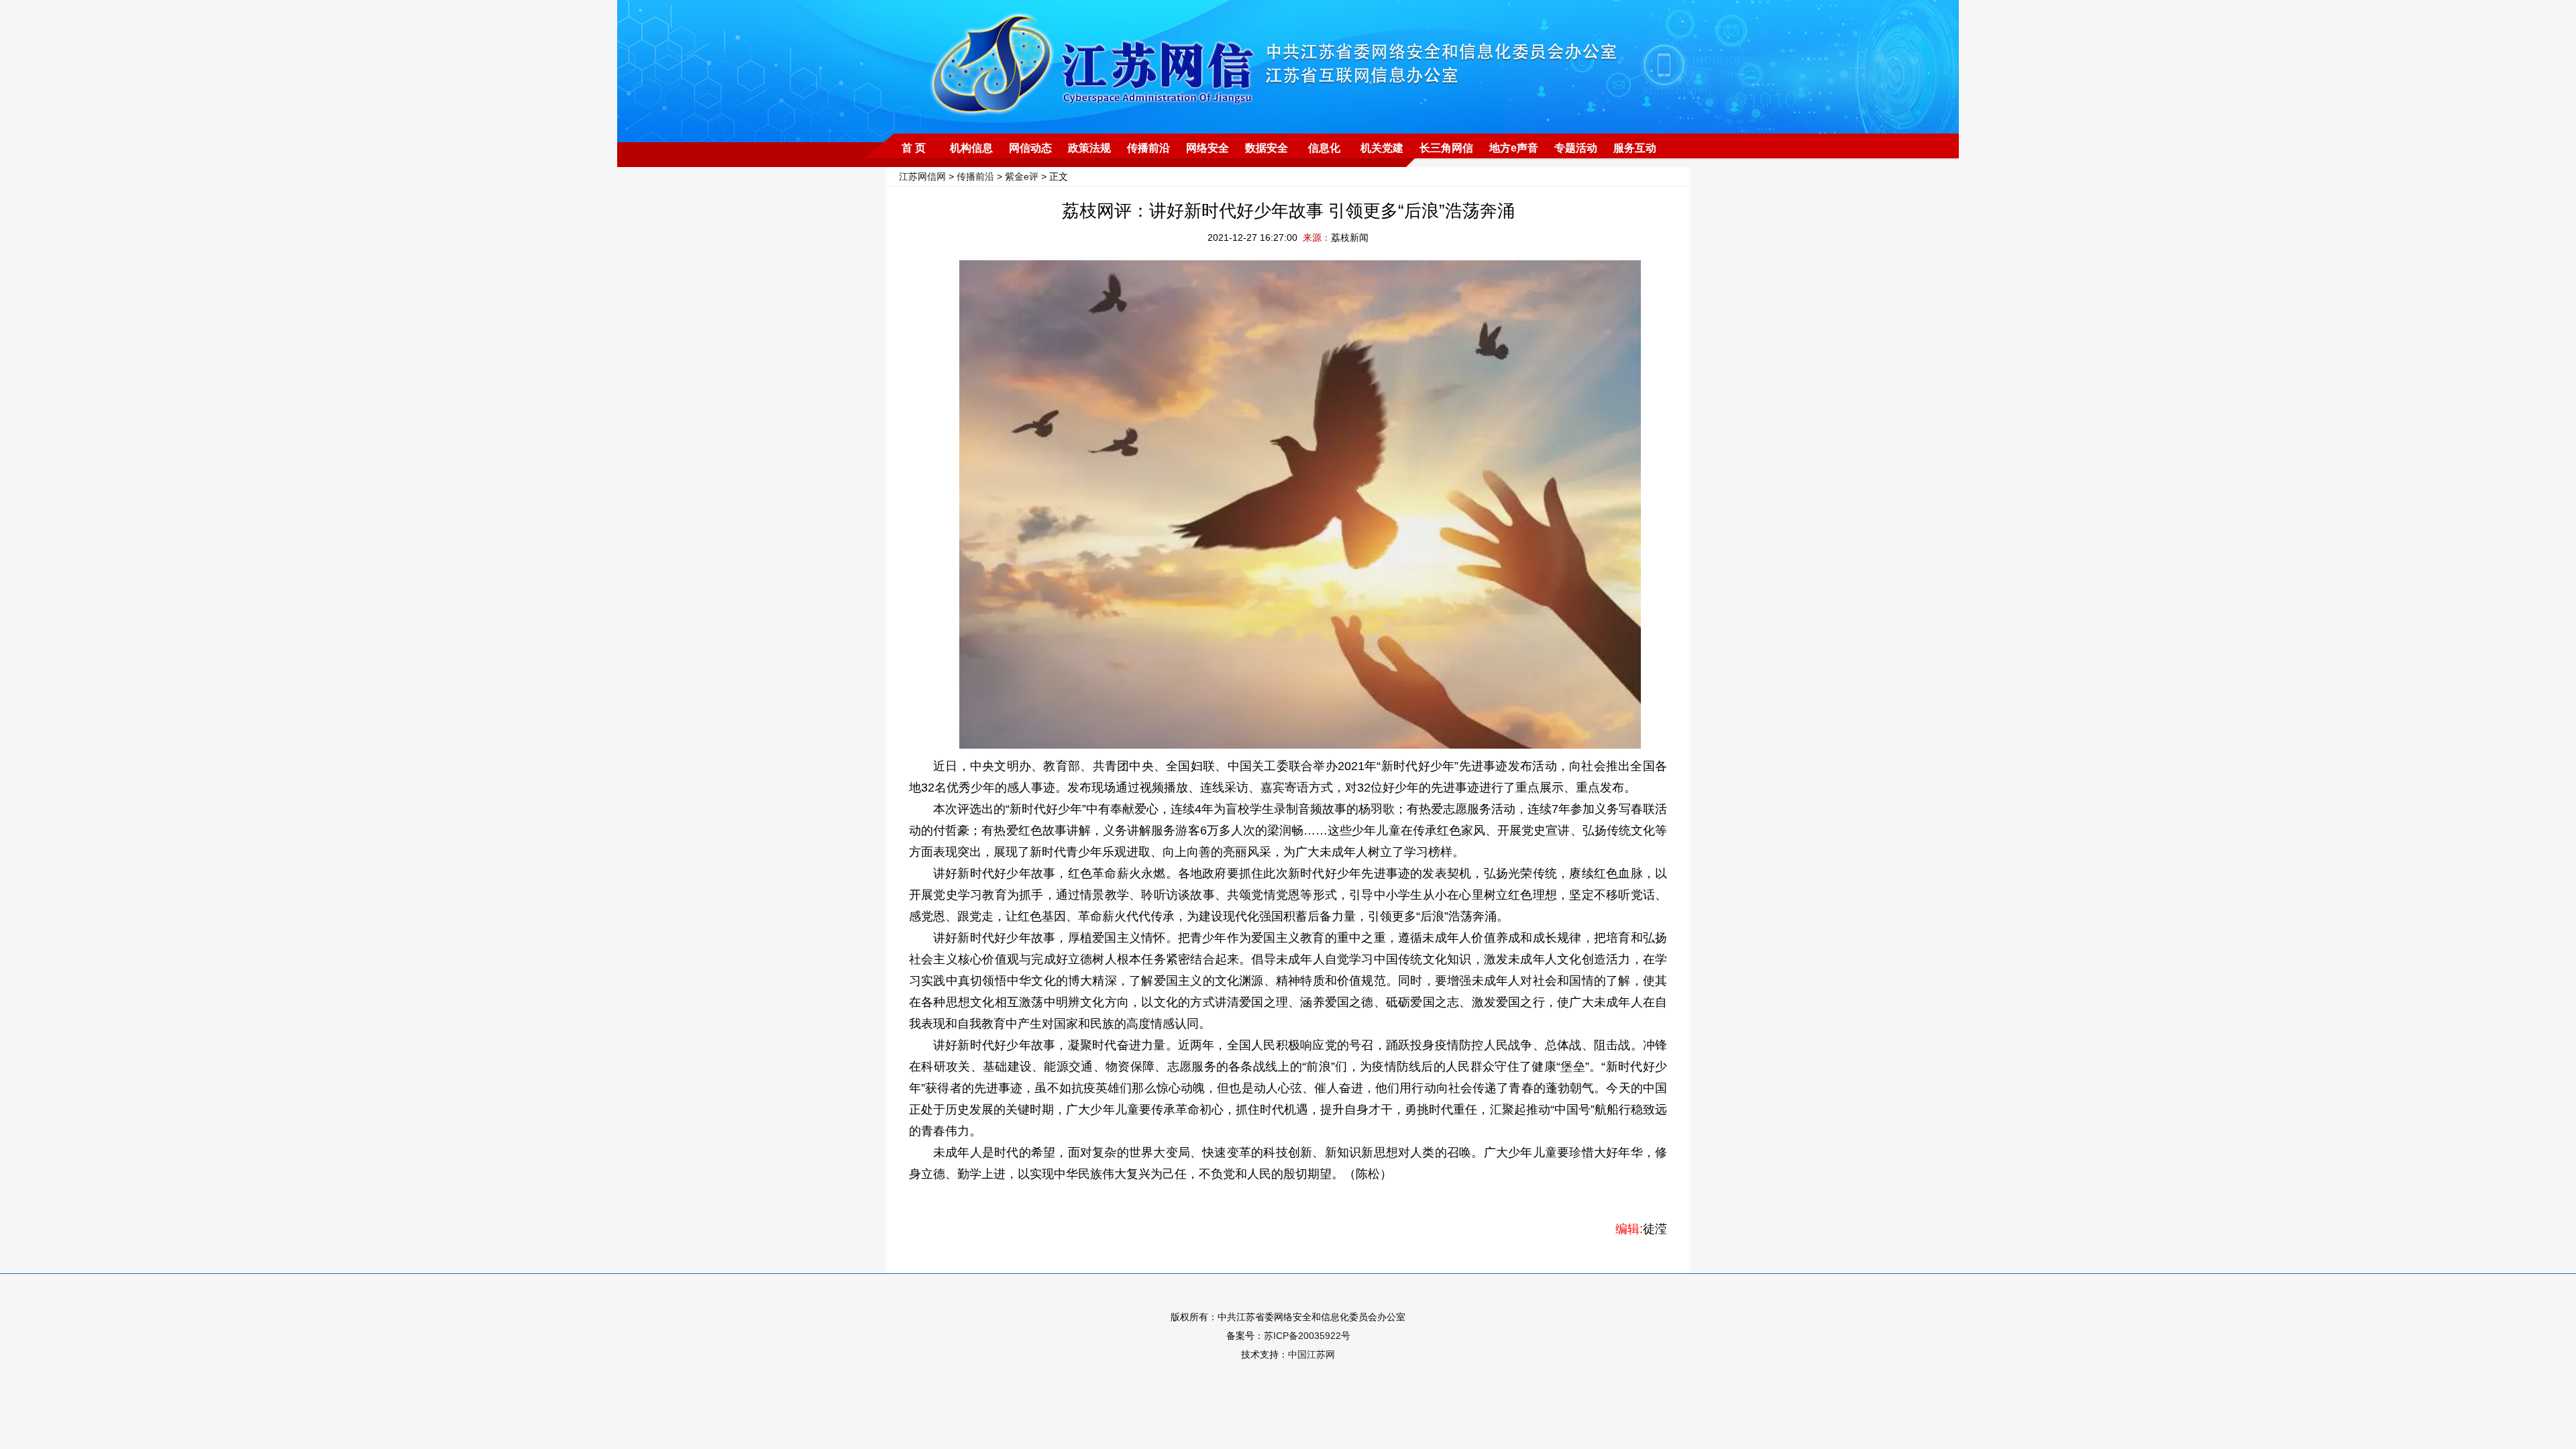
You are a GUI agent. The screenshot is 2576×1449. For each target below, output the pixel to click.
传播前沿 (1148, 148)
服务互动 (1635, 148)
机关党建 (1382, 148)
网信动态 (1030, 148)
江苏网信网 (922, 176)
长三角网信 (1446, 148)
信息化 (1324, 148)
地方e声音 (1514, 148)
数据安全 (1267, 148)
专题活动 (1576, 148)
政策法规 (1089, 148)
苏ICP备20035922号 (1307, 1336)
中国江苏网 (1311, 1354)
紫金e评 (1022, 176)
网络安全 (1207, 148)
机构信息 (971, 148)
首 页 (914, 148)
